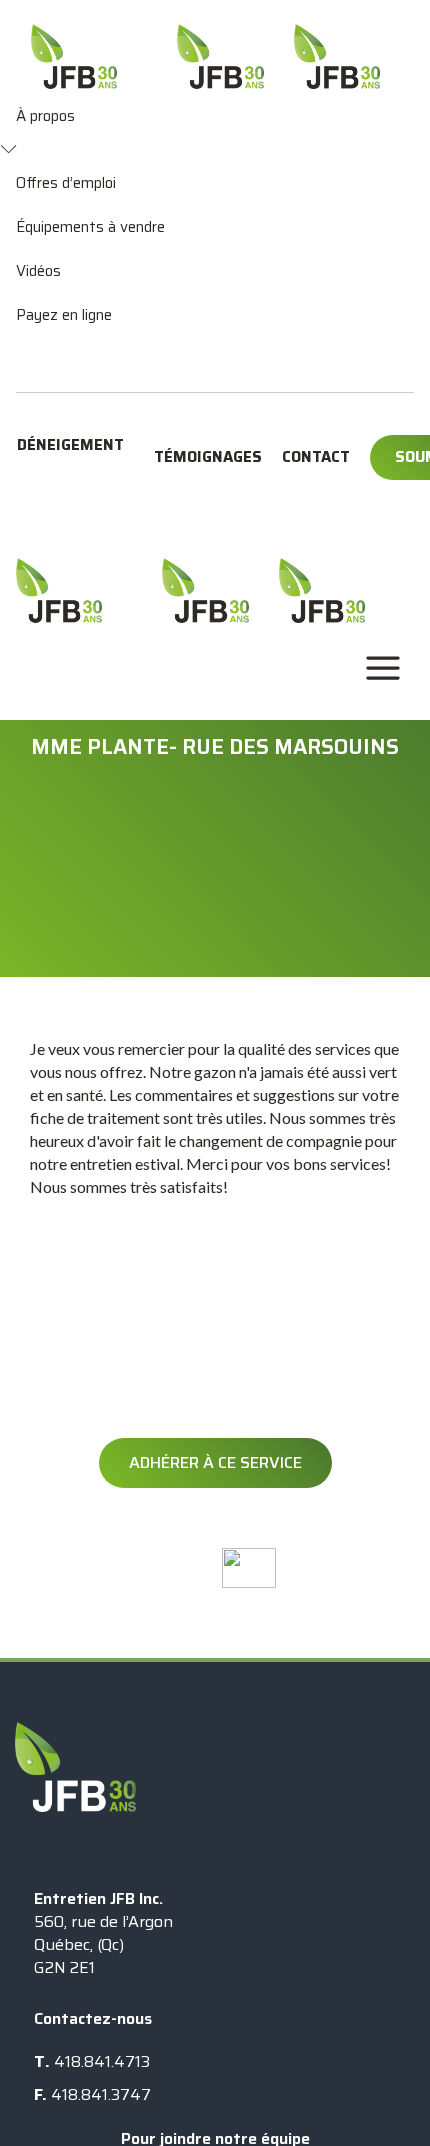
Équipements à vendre (90, 227)
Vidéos (38, 271)
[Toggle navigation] (383, 668)
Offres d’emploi (66, 183)
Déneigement (70, 445)
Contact (316, 457)
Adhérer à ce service (215, 1462)
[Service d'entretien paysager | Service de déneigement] (59, 590)
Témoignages (208, 457)
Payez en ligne (64, 315)
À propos (45, 116)
